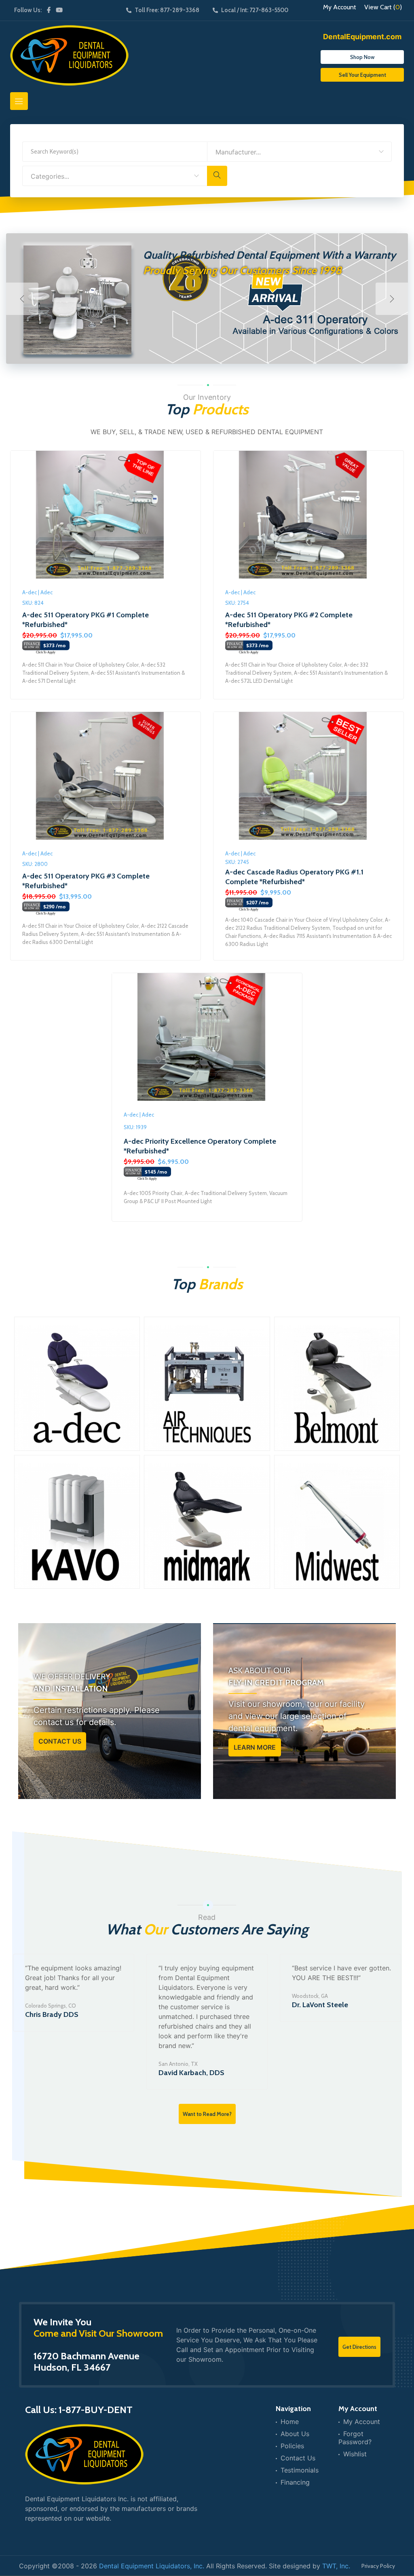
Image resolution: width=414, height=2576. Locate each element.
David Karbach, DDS (191, 2073)
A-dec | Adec (37, 592)
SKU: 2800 (35, 864)
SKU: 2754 (237, 603)
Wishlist (355, 2454)
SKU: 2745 (237, 862)
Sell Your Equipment (362, 75)
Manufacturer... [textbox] (238, 152)
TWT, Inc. (336, 2566)
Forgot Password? (355, 2438)
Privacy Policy (378, 2566)
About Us (295, 2434)
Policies (292, 2446)
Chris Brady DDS (52, 2014)
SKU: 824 (33, 603)
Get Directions (359, 2347)
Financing (295, 2482)
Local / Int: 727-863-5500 (255, 10)
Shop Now (362, 57)
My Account (340, 7)
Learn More (255, 1747)
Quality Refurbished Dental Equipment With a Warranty (269, 255)
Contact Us (60, 1741)
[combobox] (299, 152)
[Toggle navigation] (19, 101)
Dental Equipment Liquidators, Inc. (152, 2566)
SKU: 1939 (135, 1127)
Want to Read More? (207, 2114)
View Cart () (383, 7)
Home (290, 2422)
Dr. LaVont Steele (320, 2005)
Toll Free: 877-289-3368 (167, 10)
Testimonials (300, 2470)
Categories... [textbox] (50, 176)
